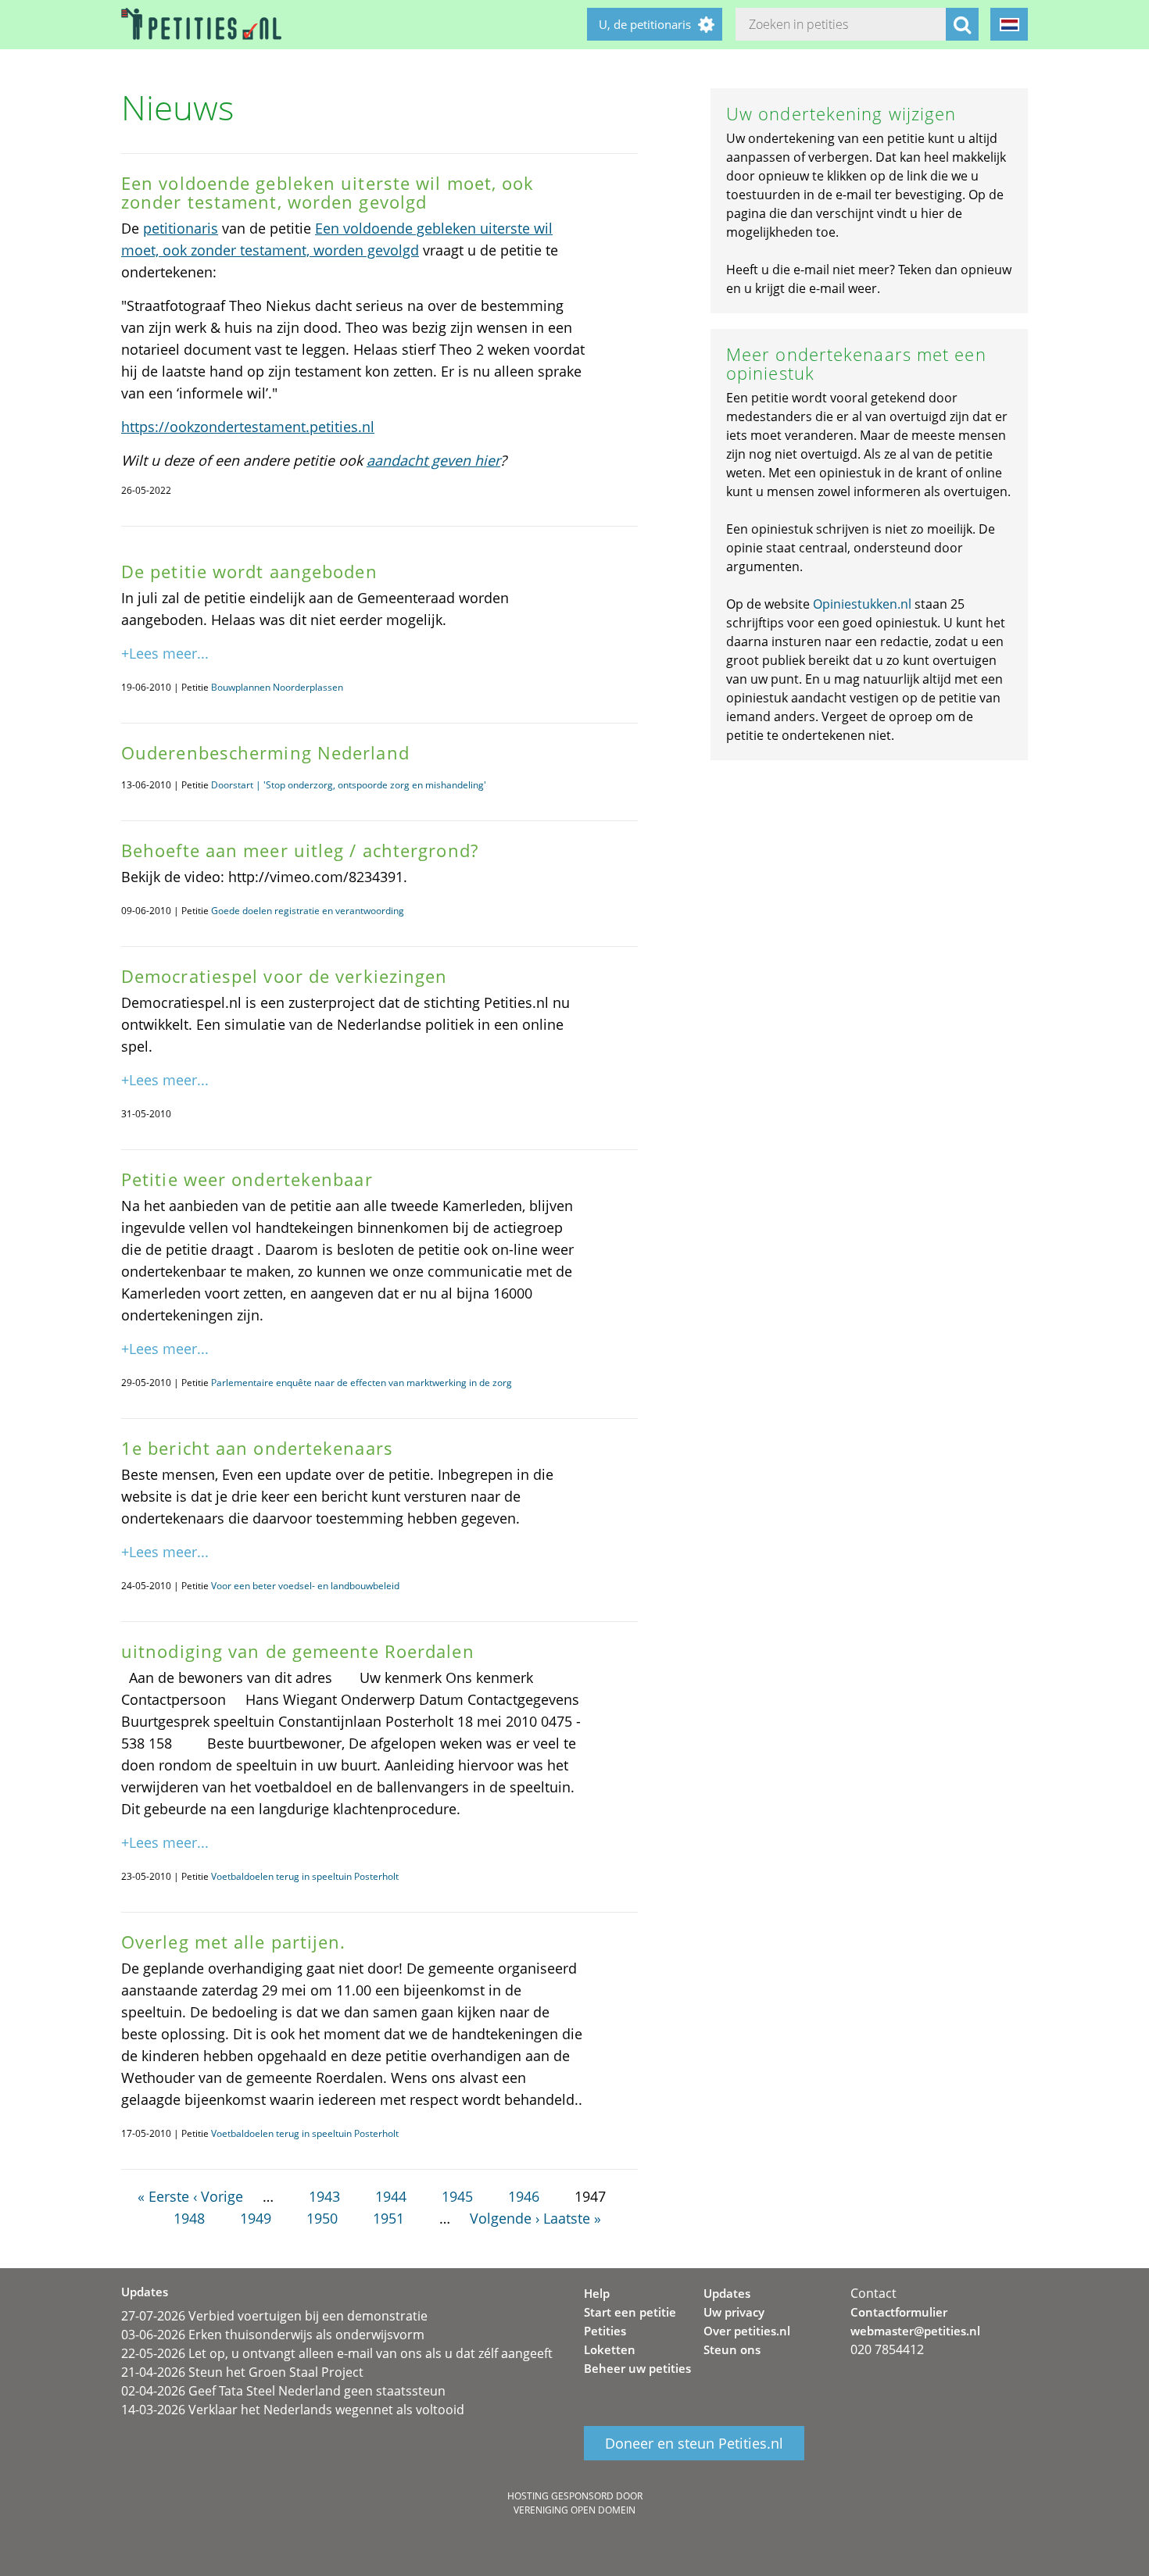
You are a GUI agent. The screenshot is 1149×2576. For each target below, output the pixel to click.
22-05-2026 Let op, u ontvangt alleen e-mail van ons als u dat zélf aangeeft (337, 2353)
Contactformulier (899, 2312)
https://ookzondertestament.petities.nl (248, 427)
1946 (524, 2196)
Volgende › (505, 2218)
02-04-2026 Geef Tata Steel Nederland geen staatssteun (283, 2391)
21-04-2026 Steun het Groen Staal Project (242, 2372)
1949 (256, 2218)
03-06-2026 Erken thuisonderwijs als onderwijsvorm (273, 2335)
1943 (324, 2196)
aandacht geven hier (433, 460)
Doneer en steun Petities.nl (694, 2443)
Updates (727, 2293)
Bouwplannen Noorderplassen (277, 687)
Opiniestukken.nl (862, 604)
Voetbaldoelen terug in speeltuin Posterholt (305, 1876)
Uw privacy (734, 2312)
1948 (189, 2218)
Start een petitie (630, 2312)
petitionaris (181, 228)
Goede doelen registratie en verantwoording (308, 911)
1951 (388, 2218)
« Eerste (163, 2196)
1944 (391, 2196)
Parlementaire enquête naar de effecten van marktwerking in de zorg (362, 1383)
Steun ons (732, 2349)
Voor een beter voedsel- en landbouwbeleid (305, 1586)
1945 (457, 2196)
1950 (322, 2218)
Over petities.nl (747, 2331)
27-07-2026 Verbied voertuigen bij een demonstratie (274, 2316)
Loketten (610, 2349)
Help (597, 2293)
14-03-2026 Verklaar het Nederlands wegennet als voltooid (293, 2410)
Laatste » (572, 2218)
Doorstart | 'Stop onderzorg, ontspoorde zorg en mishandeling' (349, 785)
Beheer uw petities (637, 2368)
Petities (605, 2331)
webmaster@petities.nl (915, 2331)
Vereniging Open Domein (574, 2510)
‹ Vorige (218, 2196)
